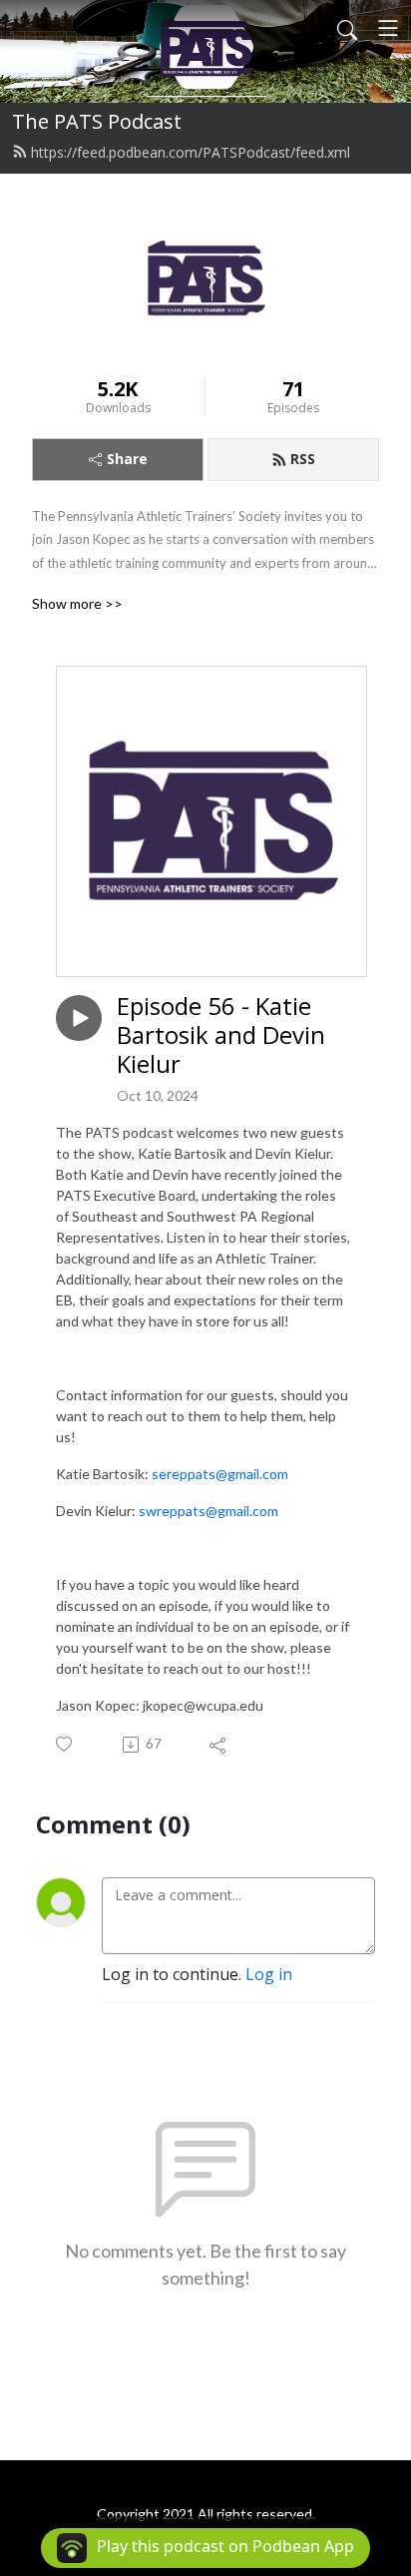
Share (127, 459)
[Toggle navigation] (388, 28)
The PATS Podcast (97, 121)
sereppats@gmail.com (220, 1474)
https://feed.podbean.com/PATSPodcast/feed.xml (191, 152)
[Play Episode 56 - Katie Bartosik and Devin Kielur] (79, 1018)
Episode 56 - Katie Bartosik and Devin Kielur (221, 1035)
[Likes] (65, 1744)
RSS (303, 459)
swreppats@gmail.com (208, 1511)
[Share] (219, 1745)
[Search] (347, 28)
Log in (269, 1974)
